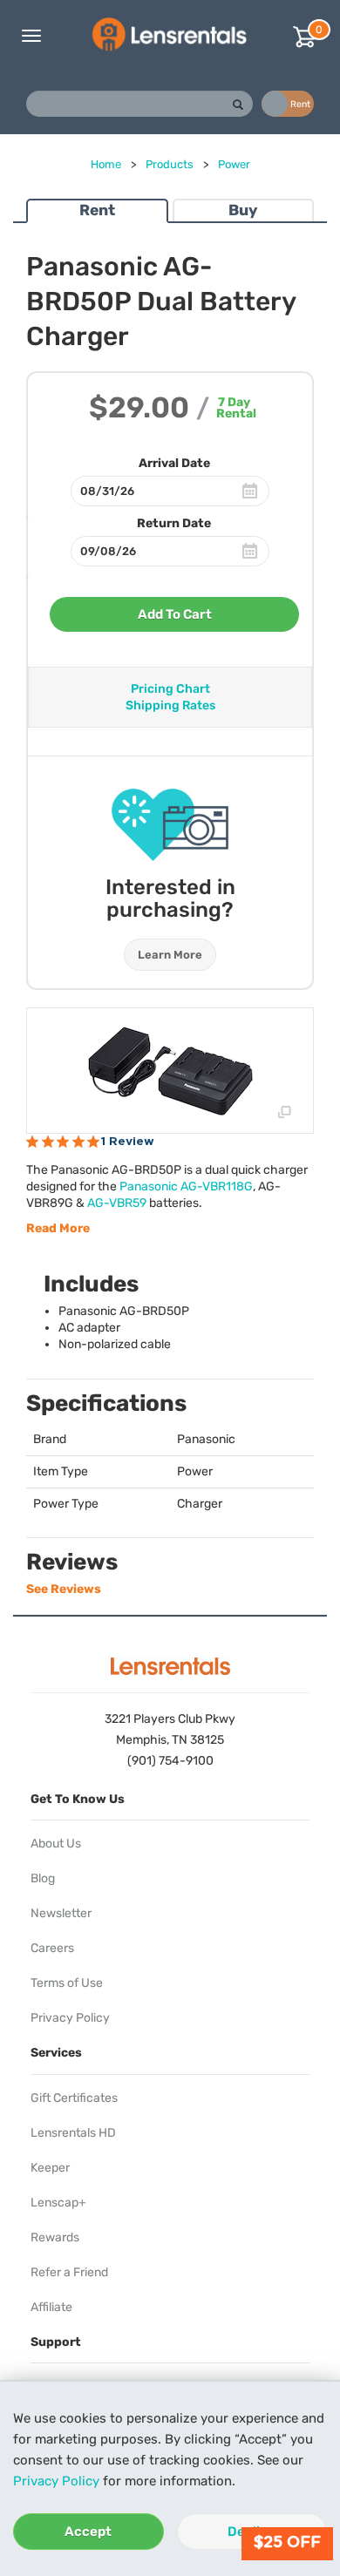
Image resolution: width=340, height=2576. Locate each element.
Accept (88, 2532)
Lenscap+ (58, 2203)
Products (170, 164)
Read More (58, 1228)
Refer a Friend (69, 2272)
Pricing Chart (170, 689)
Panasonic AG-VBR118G (186, 1186)
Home (106, 164)
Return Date (174, 523)
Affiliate (51, 2307)
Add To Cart (175, 614)
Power (234, 164)
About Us (56, 1844)
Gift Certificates (74, 2098)
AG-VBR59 (117, 1203)
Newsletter (61, 1913)
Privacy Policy (56, 2481)
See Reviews (64, 1589)
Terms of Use (67, 1983)
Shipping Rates (170, 705)
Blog (43, 1878)
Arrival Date (174, 463)
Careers (52, 1948)
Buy (243, 210)
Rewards (55, 2237)
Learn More (170, 955)
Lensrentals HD (73, 2133)
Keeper (50, 2168)
